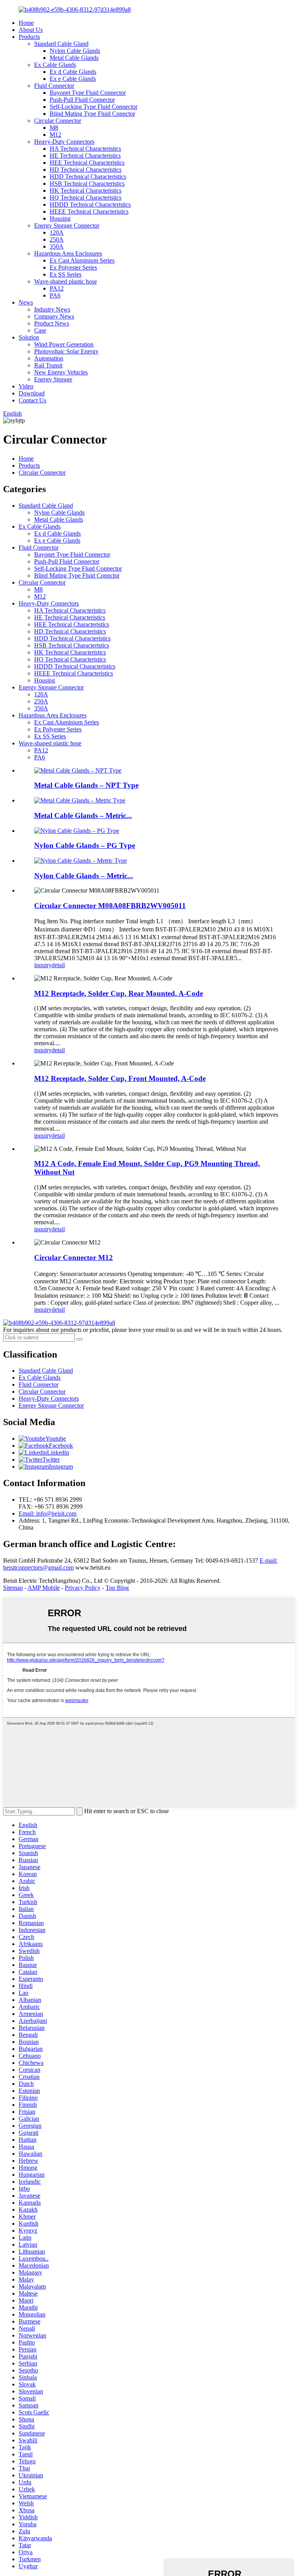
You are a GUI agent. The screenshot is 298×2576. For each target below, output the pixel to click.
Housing (60, 218)
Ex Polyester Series (73, 267)
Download (32, 393)
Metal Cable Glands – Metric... (83, 815)
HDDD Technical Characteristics (90, 205)
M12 (55, 135)
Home (26, 23)
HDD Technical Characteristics (88, 177)
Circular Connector (58, 121)
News (26, 302)
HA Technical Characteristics (85, 149)
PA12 (57, 288)
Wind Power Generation (64, 344)
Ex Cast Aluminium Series (82, 260)
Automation (49, 358)
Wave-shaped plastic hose (66, 281)
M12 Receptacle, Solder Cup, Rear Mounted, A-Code (119, 993)
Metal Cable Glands (74, 58)
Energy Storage (53, 379)
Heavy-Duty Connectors (64, 142)
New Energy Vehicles (61, 372)
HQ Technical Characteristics (86, 198)
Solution (29, 337)
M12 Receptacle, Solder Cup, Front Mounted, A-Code (120, 1078)
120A (57, 232)
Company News (54, 316)
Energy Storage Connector (67, 225)
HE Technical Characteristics (85, 156)
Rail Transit (48, 365)
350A (57, 246)
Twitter (51, 1459)
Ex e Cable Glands (73, 79)
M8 (54, 128)
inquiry (43, 965)
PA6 (55, 295)
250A (57, 239)
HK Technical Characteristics (86, 191)
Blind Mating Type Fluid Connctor (92, 114)
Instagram (61, 1466)
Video (26, 386)
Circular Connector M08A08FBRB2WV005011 (110, 906)
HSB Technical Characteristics (87, 184)
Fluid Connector (54, 86)
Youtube (56, 1439)
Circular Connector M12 (74, 1258)
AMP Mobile (44, 1588)
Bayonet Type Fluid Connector (88, 93)
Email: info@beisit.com (48, 1513)
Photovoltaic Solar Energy (66, 351)
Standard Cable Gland (61, 44)
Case (40, 330)
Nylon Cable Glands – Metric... (84, 876)
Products (29, 37)
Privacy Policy (83, 1588)
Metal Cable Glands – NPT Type (86, 785)
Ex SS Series (66, 274)
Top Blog (117, 1588)
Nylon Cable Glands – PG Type (85, 845)
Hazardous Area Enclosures (68, 253)
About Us (31, 30)
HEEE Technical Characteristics (89, 211)
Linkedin (58, 1452)
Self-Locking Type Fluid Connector (94, 107)
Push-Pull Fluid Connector (82, 100)
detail (58, 965)
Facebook (61, 1446)
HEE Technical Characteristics (87, 163)
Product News (52, 323)
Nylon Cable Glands (75, 51)
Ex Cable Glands (55, 65)
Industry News (52, 309)
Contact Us (32, 400)
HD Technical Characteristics (86, 170)
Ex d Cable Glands (73, 72)
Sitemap (13, 1588)
